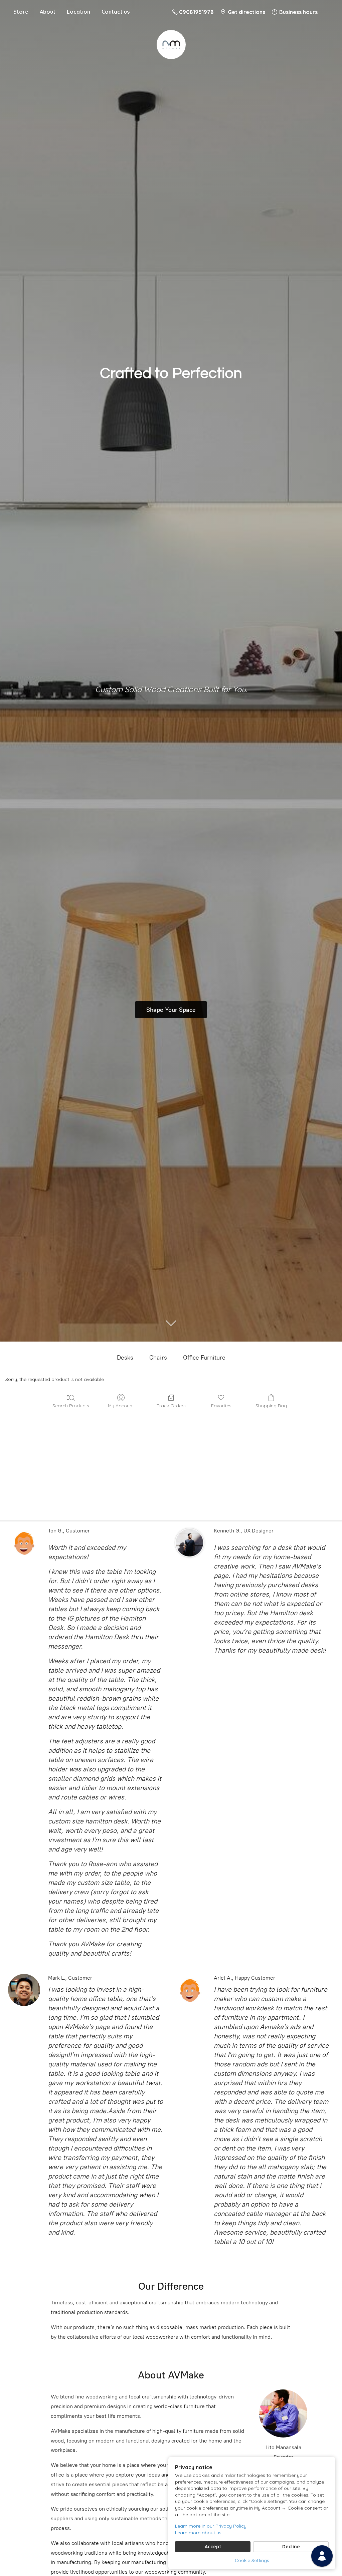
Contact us (116, 12)
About (48, 12)
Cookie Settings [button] (252, 2560)
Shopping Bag (271, 1406)
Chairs (158, 1358)
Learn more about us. (199, 2533)
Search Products (71, 1406)
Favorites (221, 1406)
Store (21, 12)
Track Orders (171, 1406)
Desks (125, 1358)
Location (78, 12)
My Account (121, 1406)
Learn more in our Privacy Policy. (211, 2526)
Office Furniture (204, 1358)
